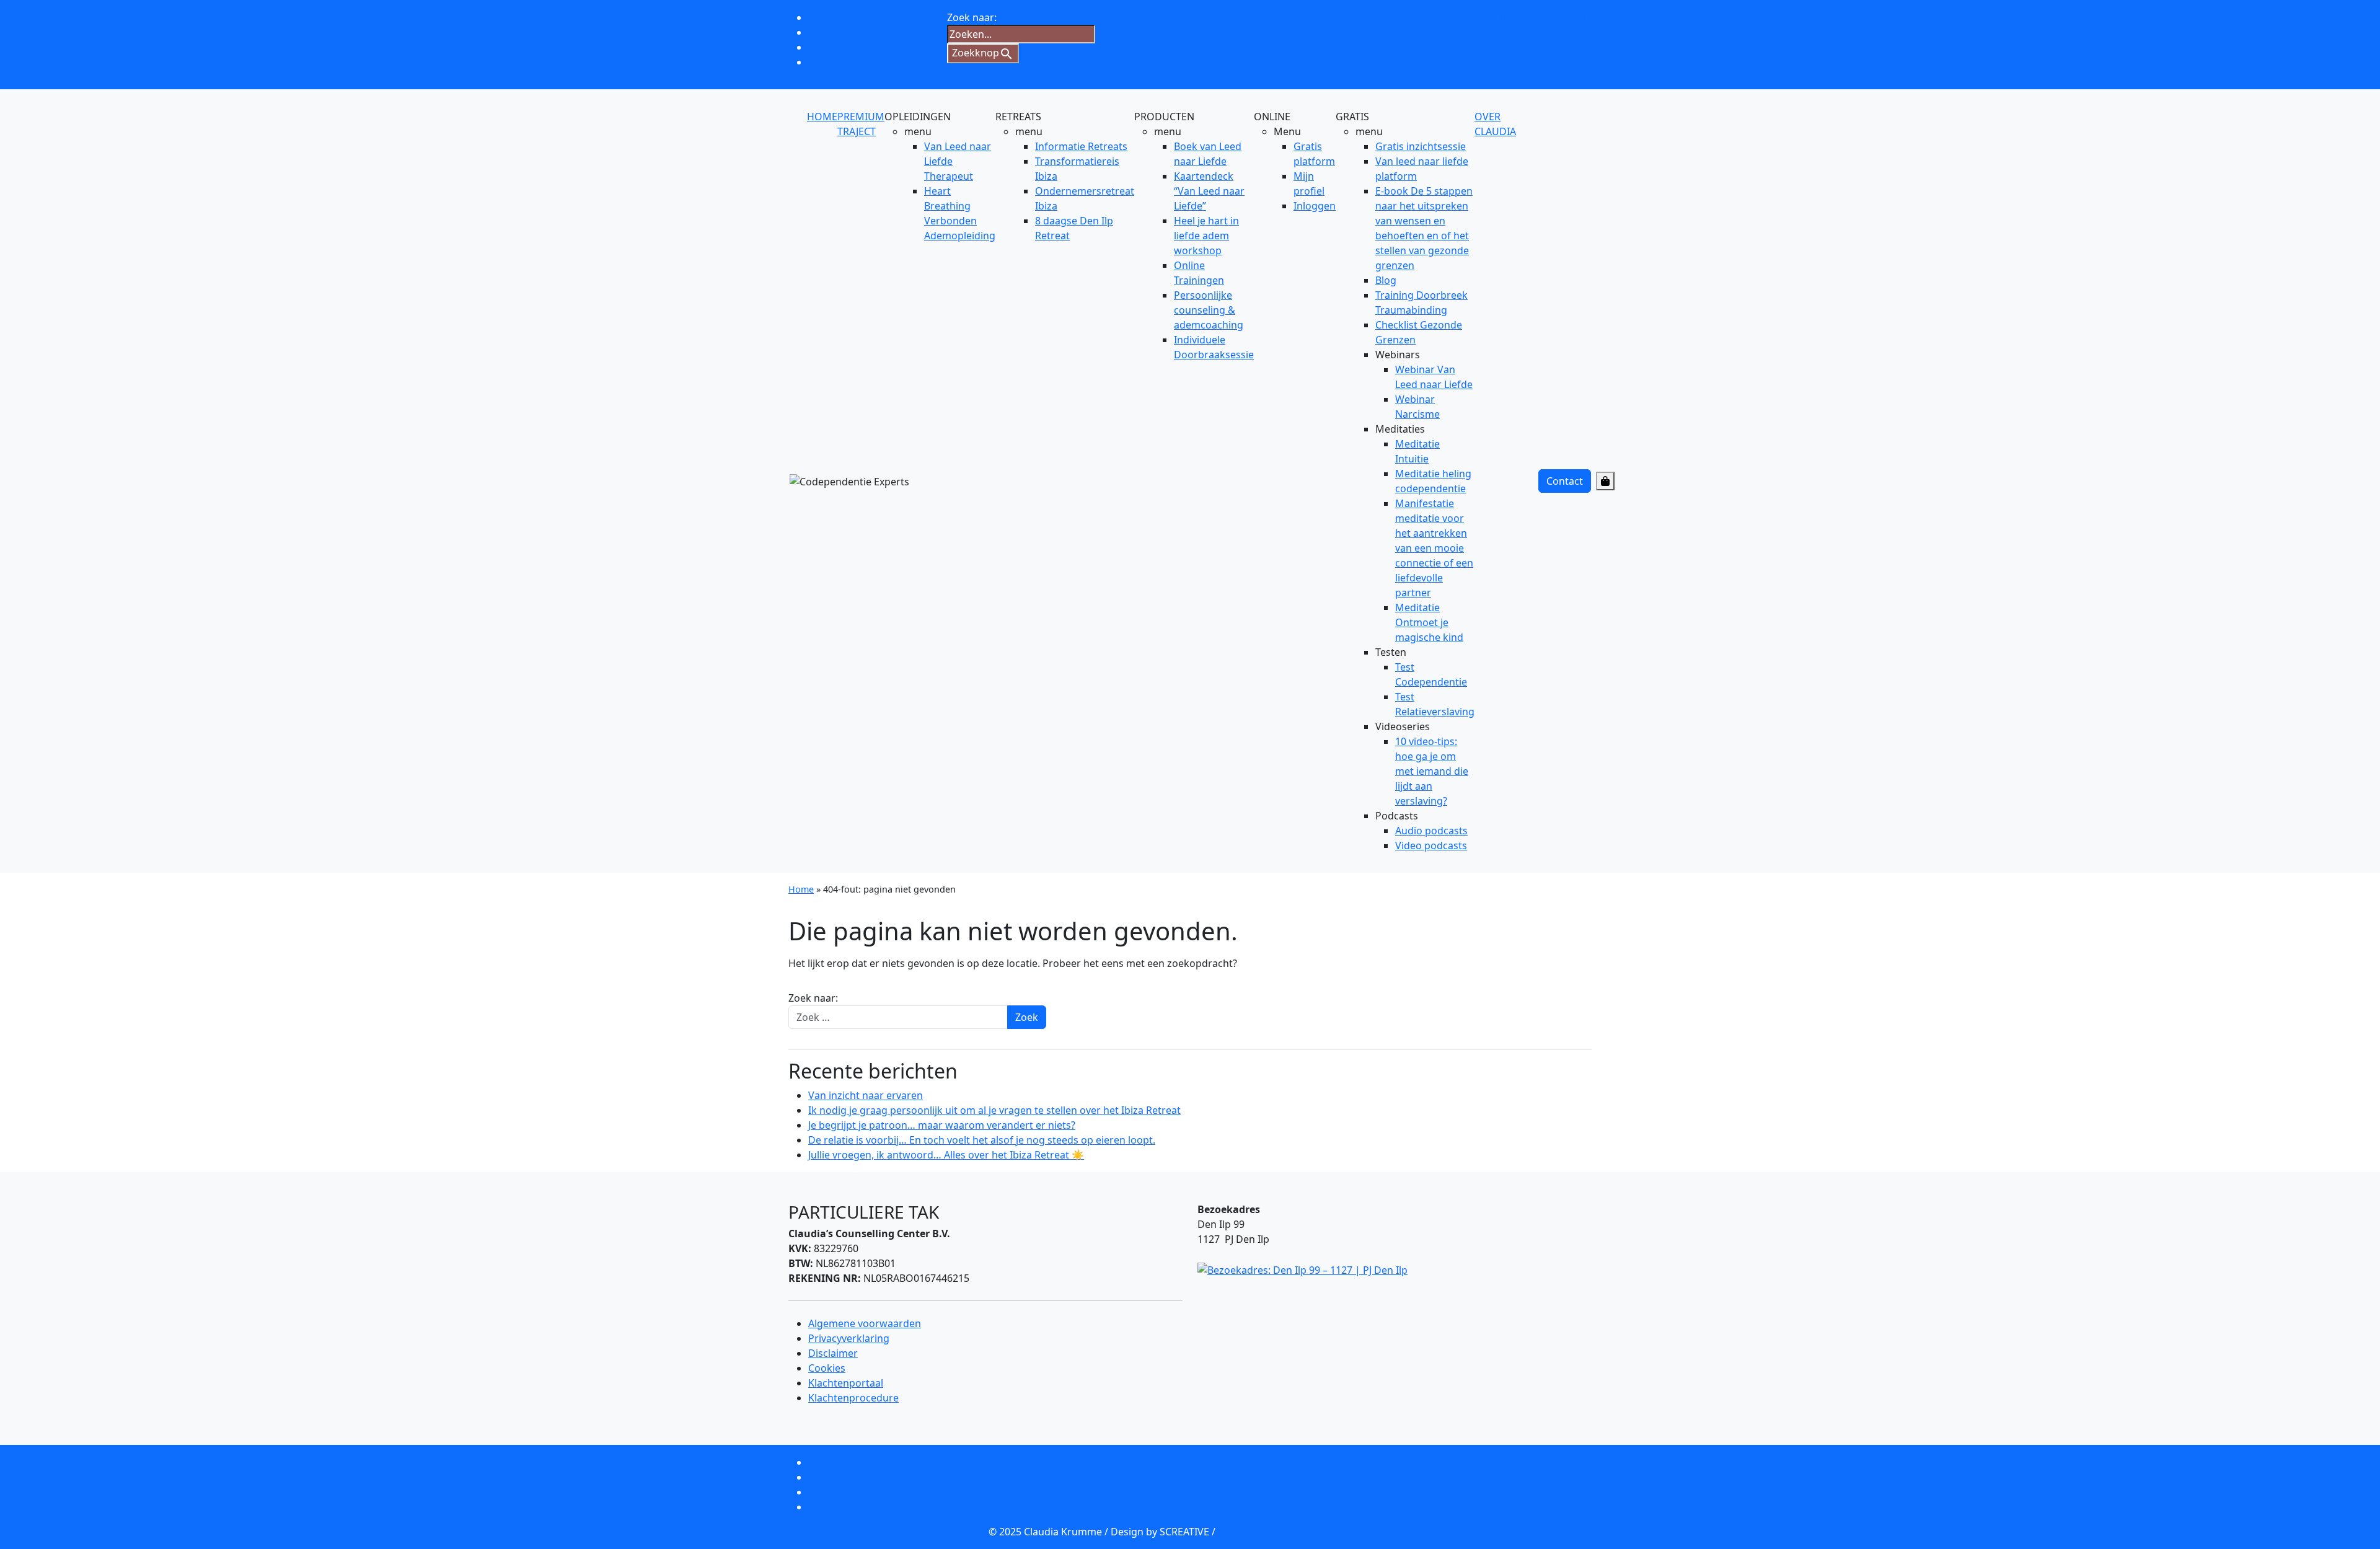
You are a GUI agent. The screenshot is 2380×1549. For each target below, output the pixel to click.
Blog (1386, 280)
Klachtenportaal (846, 1383)
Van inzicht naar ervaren (866, 1095)
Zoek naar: (813, 998)
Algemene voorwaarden (865, 1323)
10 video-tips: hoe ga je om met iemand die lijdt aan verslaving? (1432, 771)
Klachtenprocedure (853, 1398)
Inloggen (1315, 206)
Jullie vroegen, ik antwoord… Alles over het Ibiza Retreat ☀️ (946, 1155)
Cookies (827, 1368)
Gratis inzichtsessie (1421, 146)
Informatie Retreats (1081, 146)
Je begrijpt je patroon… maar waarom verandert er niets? (942, 1125)
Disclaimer (833, 1353)
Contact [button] (1565, 481)
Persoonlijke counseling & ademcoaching (1209, 310)
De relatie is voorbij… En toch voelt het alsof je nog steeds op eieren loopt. (982, 1140)
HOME (822, 117)
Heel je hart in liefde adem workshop (1206, 236)
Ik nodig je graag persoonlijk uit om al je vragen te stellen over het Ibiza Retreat (994, 1110)
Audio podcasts (1431, 831)
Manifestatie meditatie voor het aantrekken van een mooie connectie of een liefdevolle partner (1434, 548)
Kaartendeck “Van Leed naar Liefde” (1209, 191)
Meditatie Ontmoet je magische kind (1429, 622)
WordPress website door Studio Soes (1305, 1532)
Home (801, 889)
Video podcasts (1431, 845)
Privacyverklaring (849, 1338)
